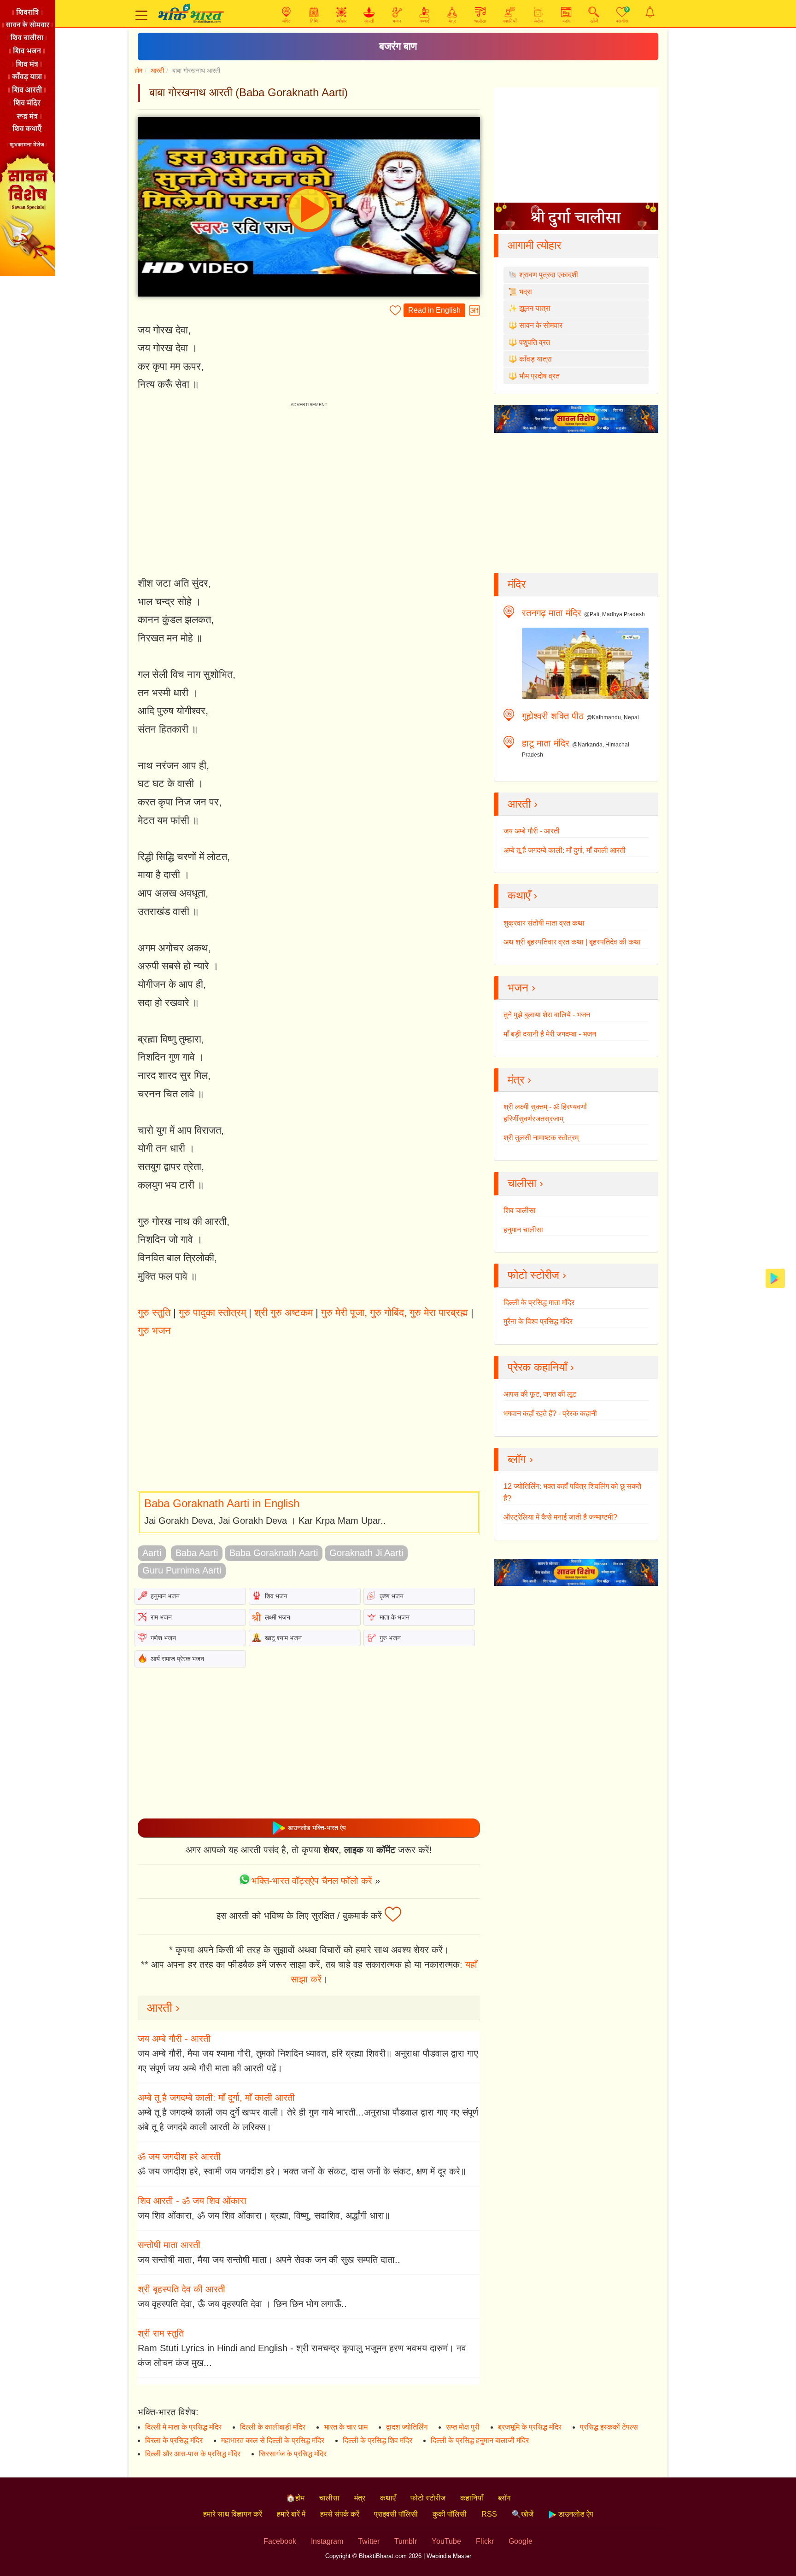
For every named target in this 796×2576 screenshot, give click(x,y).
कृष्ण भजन (392, 1596)
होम (138, 70)
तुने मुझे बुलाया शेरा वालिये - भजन (547, 1015)
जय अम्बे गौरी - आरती (174, 2039)
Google (521, 2541)
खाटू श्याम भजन (283, 1638)
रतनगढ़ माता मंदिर (552, 613)
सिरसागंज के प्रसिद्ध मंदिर (293, 2454)
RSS (489, 2514)
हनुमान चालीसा (523, 1230)
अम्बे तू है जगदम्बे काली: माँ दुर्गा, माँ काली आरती (216, 2098)
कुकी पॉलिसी (450, 2514)
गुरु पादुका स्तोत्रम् (212, 1313)
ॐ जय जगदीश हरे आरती (179, 2156)
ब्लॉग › (520, 1459)
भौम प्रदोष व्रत (539, 376)
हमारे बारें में (291, 2514)
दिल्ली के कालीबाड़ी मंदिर (273, 2427)
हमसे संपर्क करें (340, 2514)
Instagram (327, 2541)
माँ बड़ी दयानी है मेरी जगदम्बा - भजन (550, 1034)
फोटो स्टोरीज (428, 2498)
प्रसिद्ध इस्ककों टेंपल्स (609, 2427)
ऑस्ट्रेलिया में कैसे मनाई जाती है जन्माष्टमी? (560, 1517)
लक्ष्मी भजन (278, 1617)
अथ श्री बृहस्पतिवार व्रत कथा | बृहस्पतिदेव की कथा (572, 942)
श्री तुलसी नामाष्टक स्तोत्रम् (541, 1138)
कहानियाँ (472, 2498)
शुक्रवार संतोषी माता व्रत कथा (544, 923)
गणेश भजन (163, 1638)
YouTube (446, 2541)
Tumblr (406, 2541)
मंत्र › (519, 1080)
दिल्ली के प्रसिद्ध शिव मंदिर (378, 2440)
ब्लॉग (504, 2498)
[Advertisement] (309, 1416)
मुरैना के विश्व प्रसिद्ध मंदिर (538, 1321)
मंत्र (360, 2498)
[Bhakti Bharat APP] (775, 1278)
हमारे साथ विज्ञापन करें (233, 2514)
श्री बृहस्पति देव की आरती (181, 2289)
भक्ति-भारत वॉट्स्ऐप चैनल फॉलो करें (312, 1881)
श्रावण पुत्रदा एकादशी (549, 275)
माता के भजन (395, 1617)
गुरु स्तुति (154, 1313)
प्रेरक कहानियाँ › (541, 1367)
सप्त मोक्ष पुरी (463, 2427)
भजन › (521, 988)
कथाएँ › (522, 895)
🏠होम (295, 2498)
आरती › (163, 2008)
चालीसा (329, 2498)
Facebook (280, 2541)
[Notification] (650, 12)
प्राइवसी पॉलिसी (396, 2514)
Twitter (369, 2541)
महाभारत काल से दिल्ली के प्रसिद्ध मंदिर (273, 2440)
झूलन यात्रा (535, 308)
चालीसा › (525, 1183)
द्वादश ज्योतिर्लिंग (407, 2427)
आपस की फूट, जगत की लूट (540, 1394)
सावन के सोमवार (541, 325)
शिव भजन (276, 1596)
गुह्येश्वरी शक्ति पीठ (553, 716)
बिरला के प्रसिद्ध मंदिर (174, 2440)
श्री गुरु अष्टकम (284, 1313)
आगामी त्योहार (534, 245)
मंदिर (517, 584)
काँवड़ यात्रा (536, 359)
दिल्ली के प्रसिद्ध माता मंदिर (539, 1303)
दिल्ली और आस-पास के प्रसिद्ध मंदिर (193, 2454)
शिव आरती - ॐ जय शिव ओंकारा (192, 2201)
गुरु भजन (154, 1331)
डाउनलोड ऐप (575, 2514)
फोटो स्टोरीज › (537, 1275)
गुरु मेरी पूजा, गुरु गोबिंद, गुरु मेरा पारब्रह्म (395, 1313)
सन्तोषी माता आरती (169, 2245)
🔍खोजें (523, 2514)
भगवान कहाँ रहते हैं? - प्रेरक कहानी (550, 1413)
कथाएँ (388, 2498)
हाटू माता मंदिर (546, 743)
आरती (157, 70)
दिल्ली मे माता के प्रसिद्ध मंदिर (183, 2427)
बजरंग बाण (398, 46)
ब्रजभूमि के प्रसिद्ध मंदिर (530, 2427)
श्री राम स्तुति (161, 2333)
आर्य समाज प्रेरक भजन (177, 1659)
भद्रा (526, 292)
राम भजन (161, 1617)
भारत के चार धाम (346, 2427)
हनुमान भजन (165, 1596)
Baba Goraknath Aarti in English (222, 1503)
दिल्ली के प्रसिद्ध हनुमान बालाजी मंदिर (480, 2440)
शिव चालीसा (520, 1210)
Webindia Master (449, 2556)
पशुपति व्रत (535, 342)
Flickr (485, 2541)
